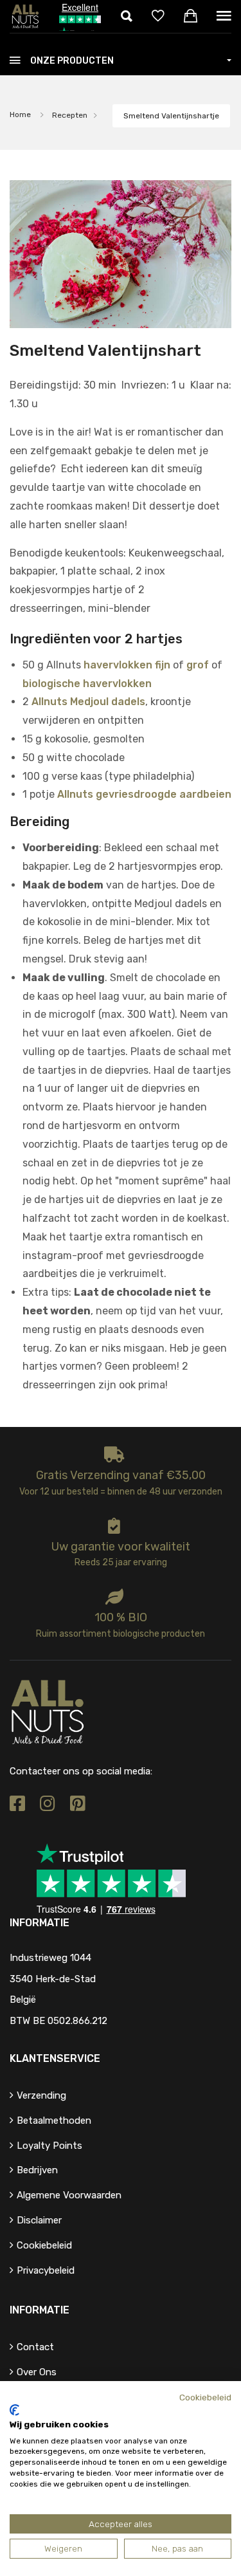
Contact (35, 2347)
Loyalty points (49, 2146)
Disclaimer (39, 2220)
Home (20, 115)
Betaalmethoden (54, 2121)
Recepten (70, 115)
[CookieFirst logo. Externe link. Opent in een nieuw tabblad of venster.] (14, 2410)
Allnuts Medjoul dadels (88, 702)
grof (198, 665)
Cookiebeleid (44, 2245)
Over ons (37, 2372)
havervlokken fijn (127, 665)
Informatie (40, 2310)
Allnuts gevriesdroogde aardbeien (144, 794)
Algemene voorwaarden (69, 2195)
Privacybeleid (46, 2270)
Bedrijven (37, 2170)
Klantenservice (55, 2058)
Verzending (41, 2095)
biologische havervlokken (87, 684)
